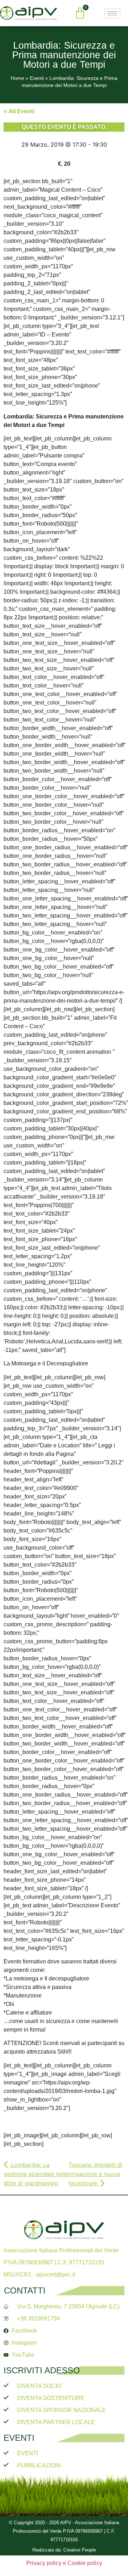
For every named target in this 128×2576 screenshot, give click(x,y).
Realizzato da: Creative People (64, 2550)
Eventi (37, 78)
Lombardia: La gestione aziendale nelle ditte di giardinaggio (36, 2174)
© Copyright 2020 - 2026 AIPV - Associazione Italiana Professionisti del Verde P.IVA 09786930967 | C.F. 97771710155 (64, 2531)
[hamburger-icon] (112, 13)
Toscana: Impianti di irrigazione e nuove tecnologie (95, 2174)
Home (17, 78)
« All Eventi (19, 111)
